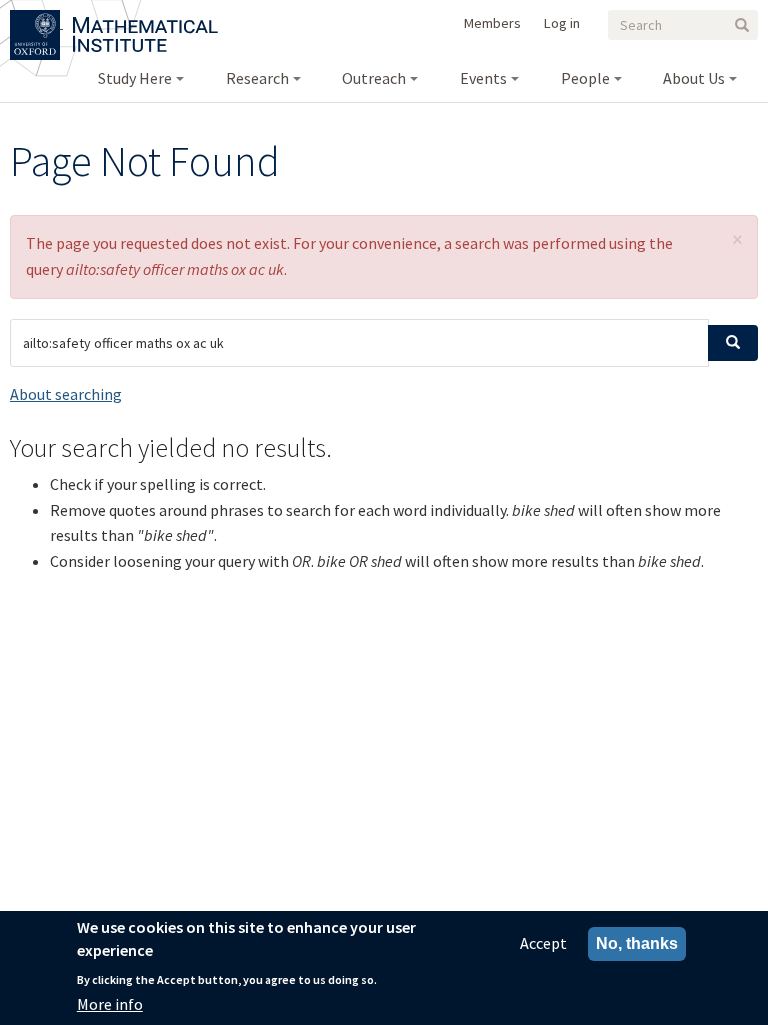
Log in (562, 23)
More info (110, 1004)
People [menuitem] (585, 78)
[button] (737, 239)
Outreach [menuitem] (374, 78)
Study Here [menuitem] (135, 78)
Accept (543, 943)
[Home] (145, 22)
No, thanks (637, 943)
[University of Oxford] (36, 22)
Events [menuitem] (483, 78)
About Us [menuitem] (694, 78)
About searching (66, 394)
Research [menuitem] (257, 78)
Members (492, 23)
